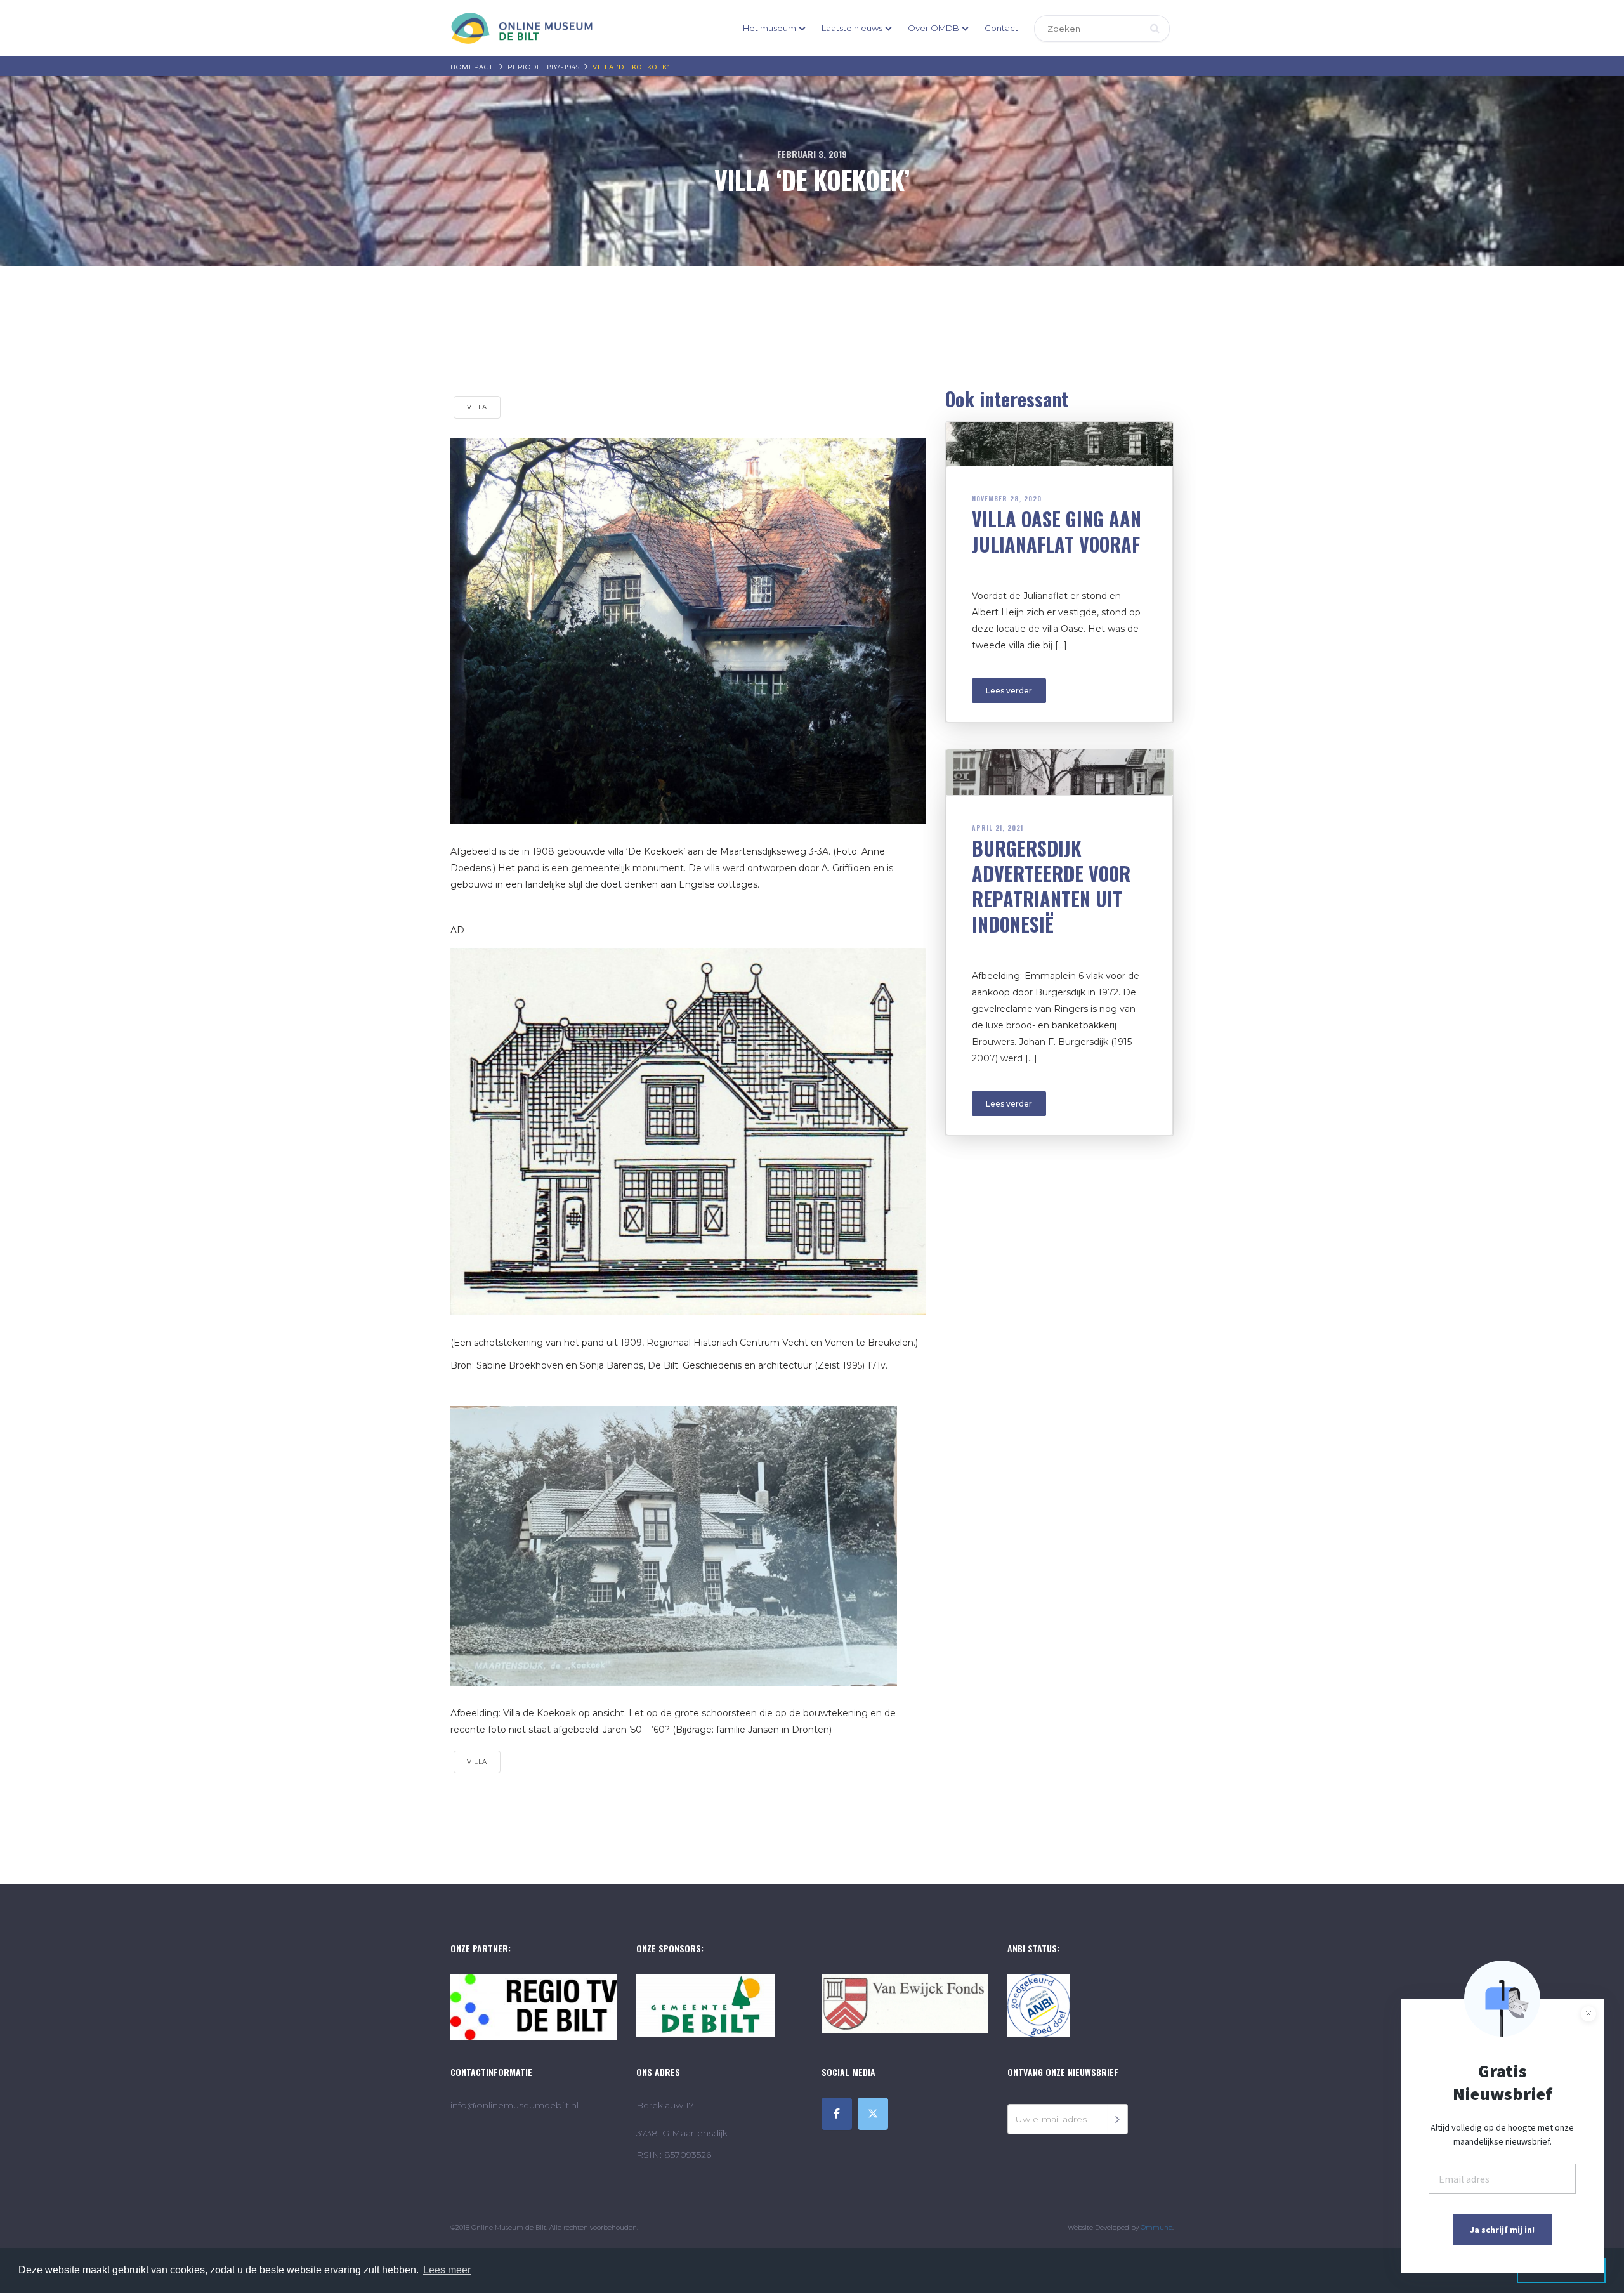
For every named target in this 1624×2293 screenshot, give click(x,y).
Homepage (473, 67)
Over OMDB (933, 28)
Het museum (769, 28)
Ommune (1156, 2227)
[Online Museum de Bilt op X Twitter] (873, 2114)
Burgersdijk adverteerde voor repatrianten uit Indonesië (1051, 886)
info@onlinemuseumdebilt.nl (514, 2105)
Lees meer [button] (447, 2270)
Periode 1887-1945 (544, 67)
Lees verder (1009, 691)
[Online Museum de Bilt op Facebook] (837, 2114)
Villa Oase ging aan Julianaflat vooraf (1057, 531)
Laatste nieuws (852, 28)
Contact (1001, 28)
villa (477, 407)
